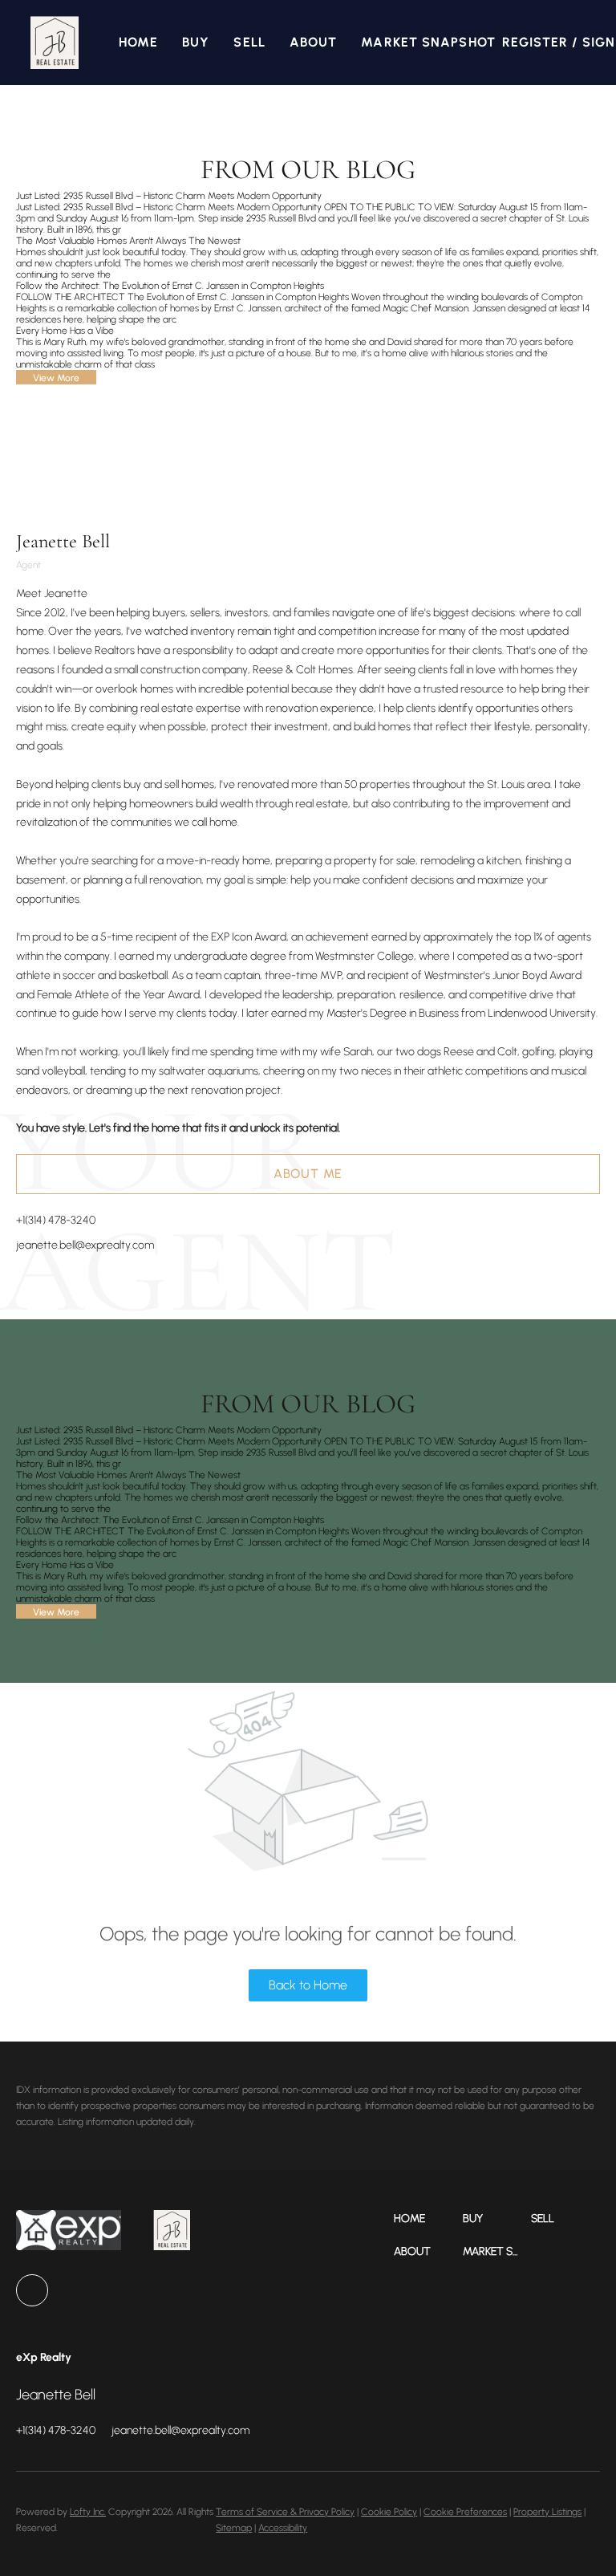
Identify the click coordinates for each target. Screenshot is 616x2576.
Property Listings (547, 2512)
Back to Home (308, 1985)
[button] (54, 43)
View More (56, 378)
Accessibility (283, 2528)
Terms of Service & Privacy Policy (285, 2512)
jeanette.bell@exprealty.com (85, 1245)
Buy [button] (196, 42)
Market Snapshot (428, 42)
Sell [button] (249, 42)
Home (138, 42)
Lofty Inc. (88, 2512)
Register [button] (535, 42)
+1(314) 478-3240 (56, 1220)
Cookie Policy (389, 2512)
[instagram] (32, 2290)
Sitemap (234, 2528)
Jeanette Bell (63, 541)
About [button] (314, 42)
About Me (308, 1174)
